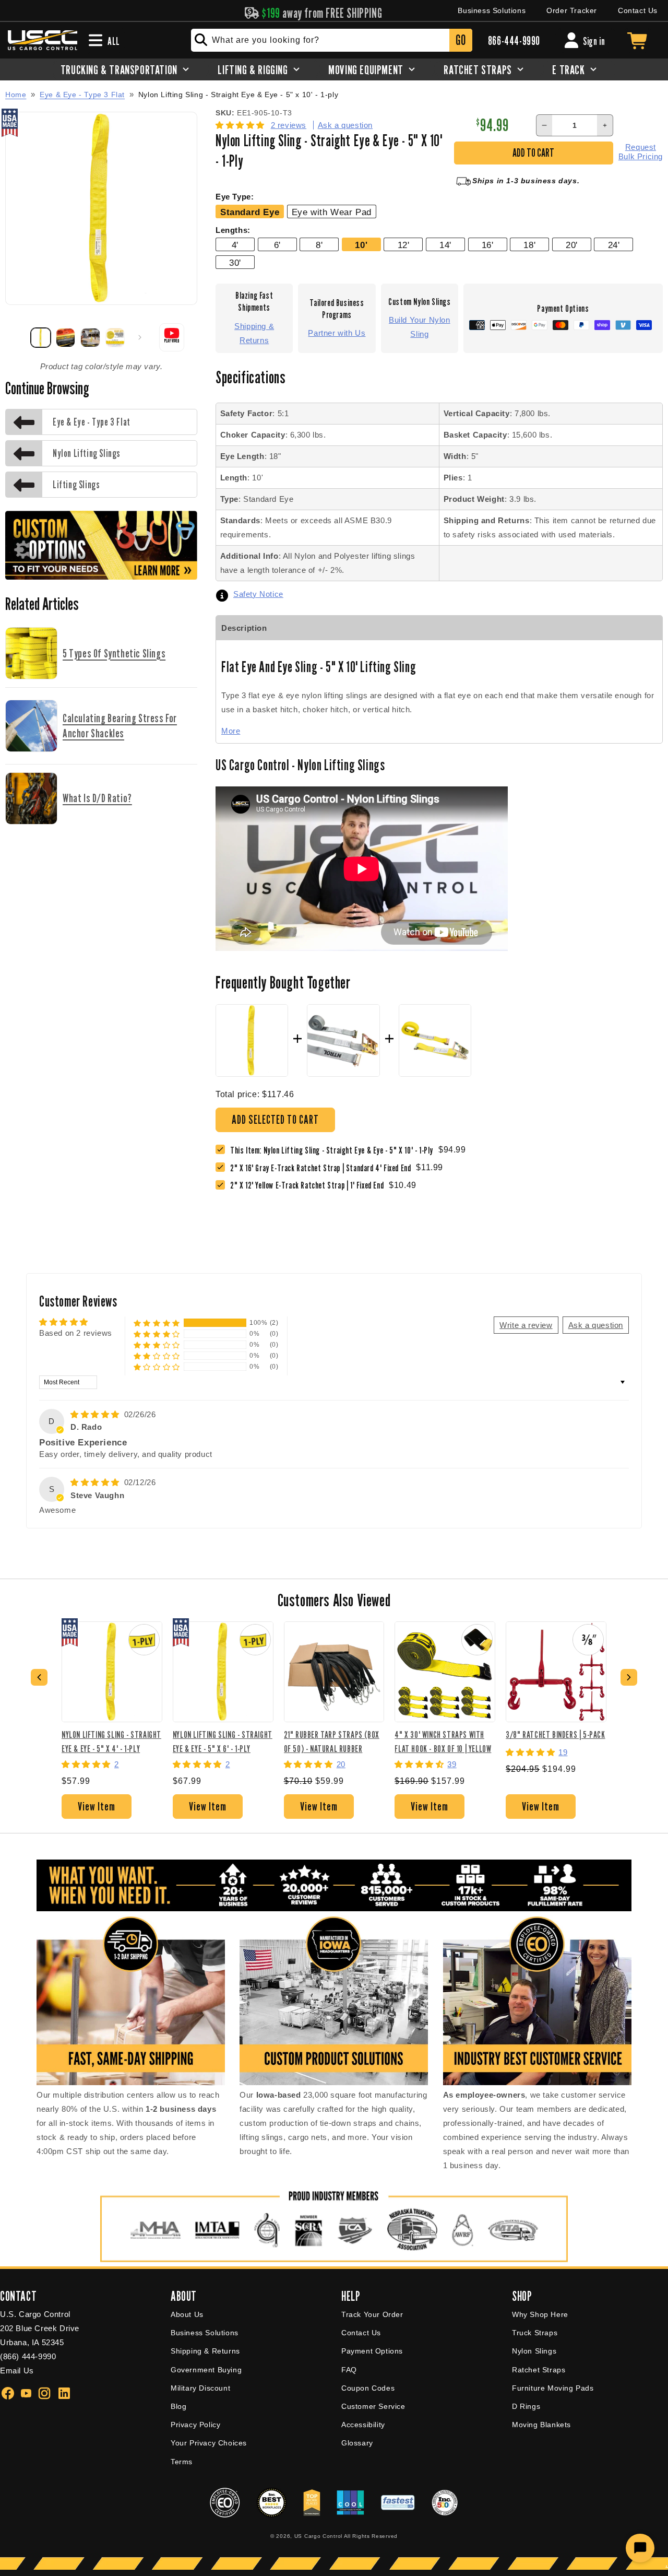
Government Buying (206, 2370)
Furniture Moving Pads (553, 2388)
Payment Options (372, 2351)
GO (461, 40)
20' (572, 245)
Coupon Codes (368, 2388)
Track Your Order (372, 2314)
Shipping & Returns (254, 333)
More (231, 731)
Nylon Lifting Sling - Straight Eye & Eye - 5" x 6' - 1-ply (223, 1741)
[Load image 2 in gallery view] (66, 338)
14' (445, 245)
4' (235, 245)
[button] (241, 125)
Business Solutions (492, 10)
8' (319, 245)
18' (529, 245)
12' (404, 245)
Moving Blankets (541, 2425)
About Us (187, 2314)
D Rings (526, 2406)
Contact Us (638, 10)
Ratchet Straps (539, 2370)
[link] (323, 1168)
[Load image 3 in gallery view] (90, 338)
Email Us (17, 2371)
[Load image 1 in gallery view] (41, 338)
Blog (178, 2406)
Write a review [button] (526, 1325)
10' (361, 245)
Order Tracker (572, 10)
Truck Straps (535, 2333)
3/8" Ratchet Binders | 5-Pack (555, 1734)
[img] (96, 1414)
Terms (182, 2462)
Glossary (357, 2443)
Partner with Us (337, 333)
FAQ (349, 2370)
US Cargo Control (318, 2536)
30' (235, 263)
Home (16, 95)
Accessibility (363, 2425)
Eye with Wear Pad (332, 212)
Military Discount (200, 2388)
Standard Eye (250, 212)
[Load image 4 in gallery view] (115, 338)
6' (277, 245)
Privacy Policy (195, 2425)
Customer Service (373, 2406)
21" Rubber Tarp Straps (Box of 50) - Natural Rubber (332, 1741)
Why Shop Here (540, 2314)
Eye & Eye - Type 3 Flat (82, 95)
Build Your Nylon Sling (420, 327)
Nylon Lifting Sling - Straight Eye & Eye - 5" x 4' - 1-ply (111, 1741)
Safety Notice (258, 594)
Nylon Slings (534, 2351)
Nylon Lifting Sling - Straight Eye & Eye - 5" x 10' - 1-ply (238, 95)
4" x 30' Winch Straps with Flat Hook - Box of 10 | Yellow (443, 1741)
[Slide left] (17, 337)
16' (488, 245)
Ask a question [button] (596, 1325)
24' (614, 245)
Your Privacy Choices (209, 2443)
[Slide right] (140, 337)
